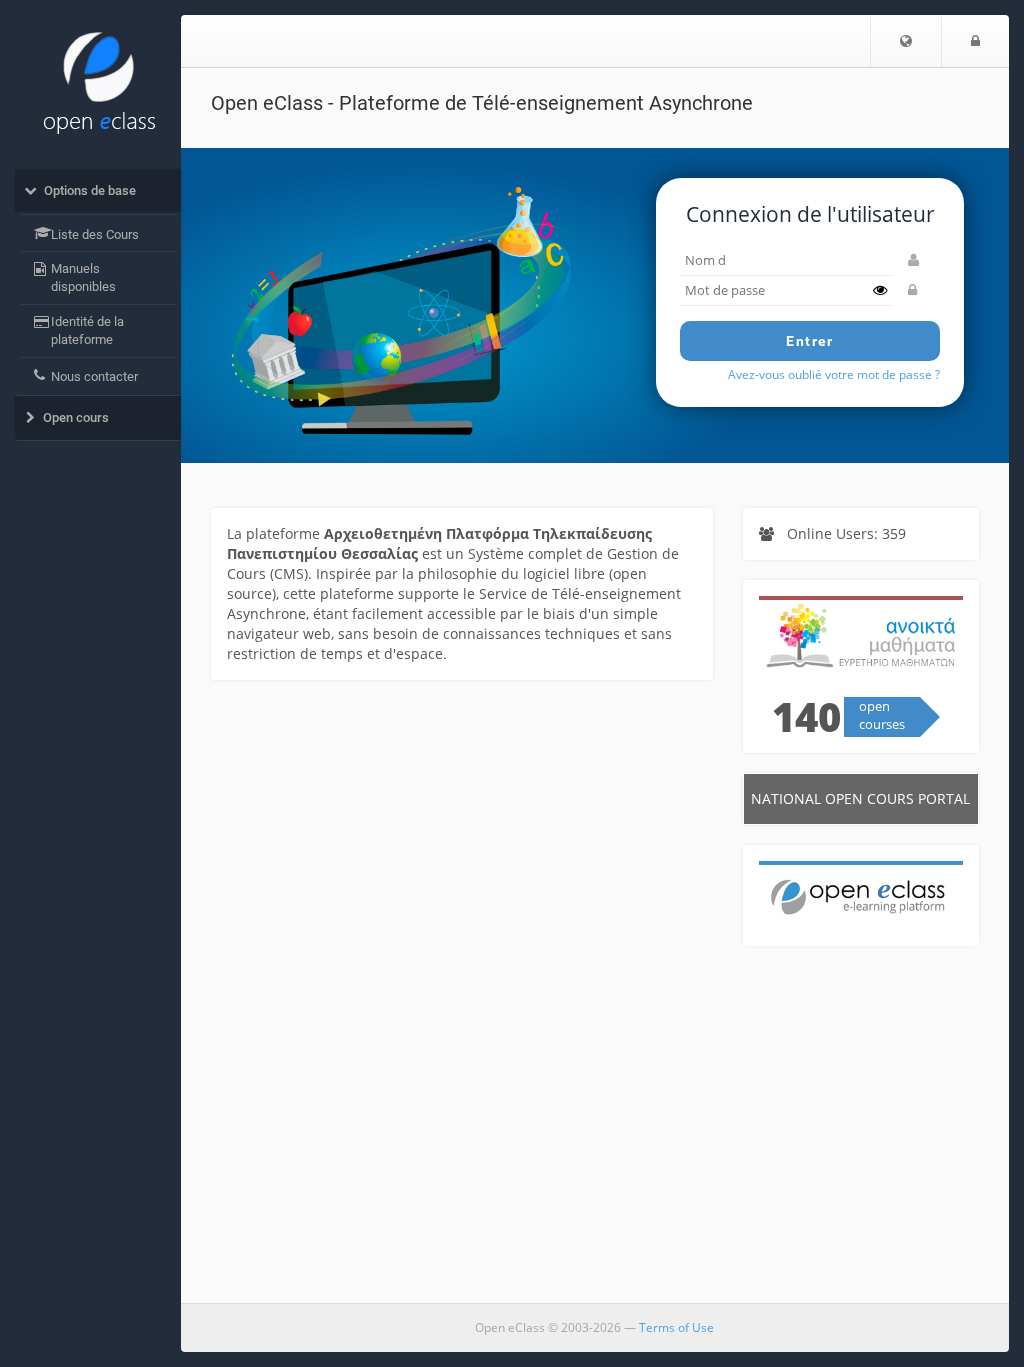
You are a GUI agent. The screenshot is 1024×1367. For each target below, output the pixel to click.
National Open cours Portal (860, 798)
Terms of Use (676, 1327)
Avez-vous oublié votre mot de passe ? (834, 374)
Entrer (809, 341)
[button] (906, 41)
